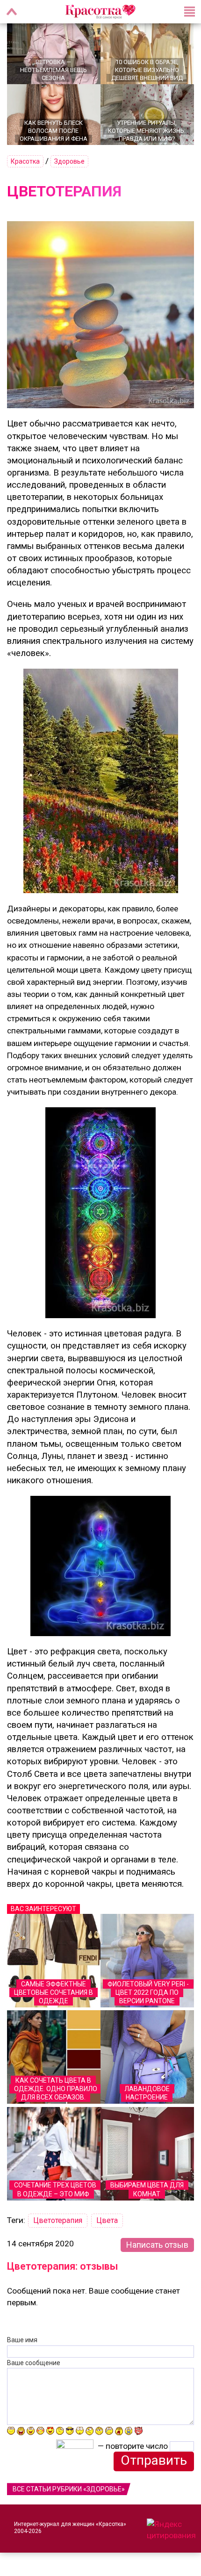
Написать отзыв (157, 2245)
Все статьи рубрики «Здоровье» (69, 2489)
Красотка (25, 161)
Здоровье (69, 161)
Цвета (107, 2220)
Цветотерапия (58, 2220)
